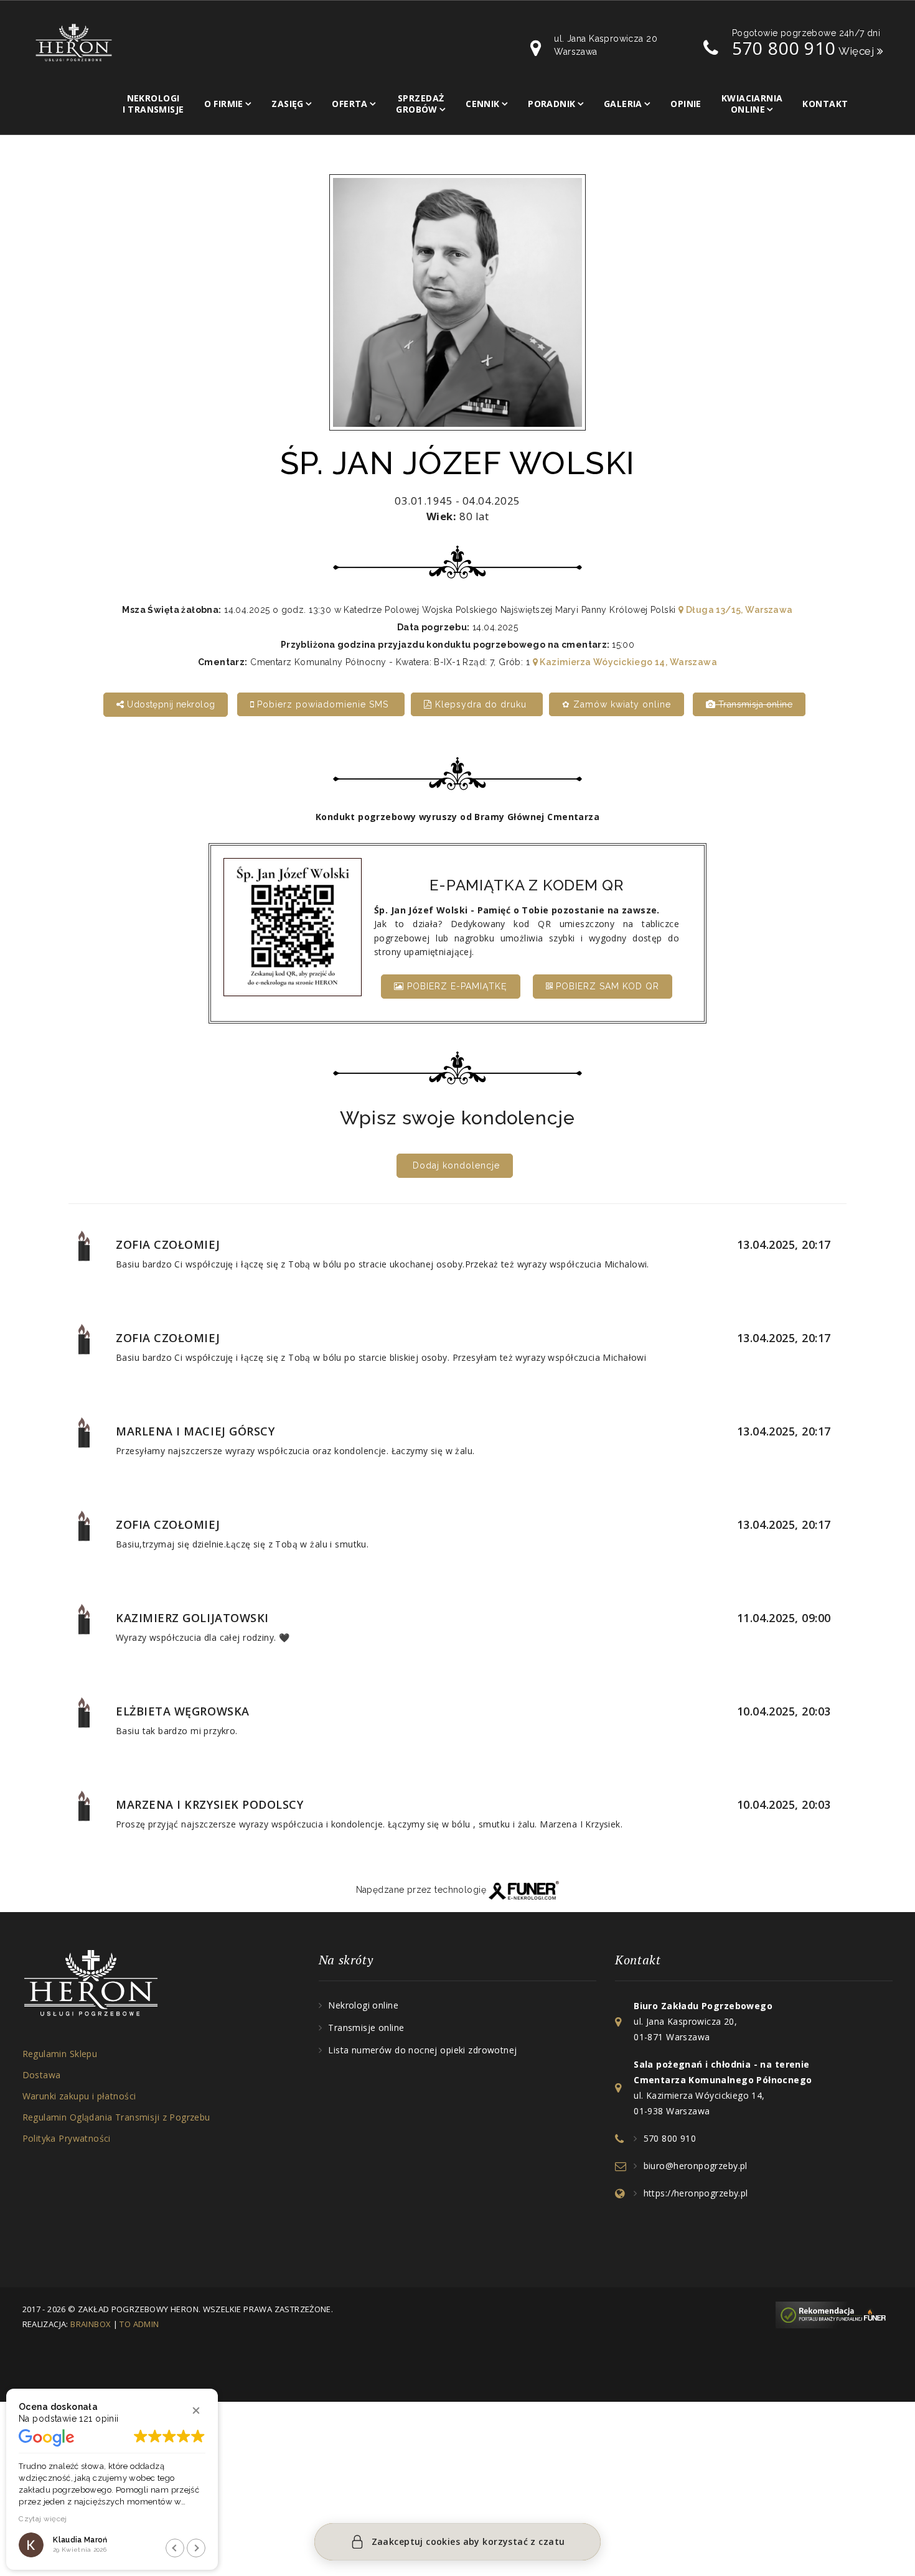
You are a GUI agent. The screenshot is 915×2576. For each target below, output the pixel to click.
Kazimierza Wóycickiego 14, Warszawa (627, 662)
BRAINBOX (91, 2324)
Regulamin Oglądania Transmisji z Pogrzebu (116, 2117)
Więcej (858, 51)
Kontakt (825, 104)
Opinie (686, 104)
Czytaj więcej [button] (43, 2519)
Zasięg (288, 104)
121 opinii (99, 2419)
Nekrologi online (363, 2005)
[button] (196, 2410)
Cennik (483, 104)
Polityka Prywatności (67, 2138)
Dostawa (42, 2075)
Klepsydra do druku (481, 704)
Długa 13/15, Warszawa (738, 610)
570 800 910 (784, 48)
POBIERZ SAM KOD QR (606, 986)
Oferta (350, 104)
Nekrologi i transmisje (153, 104)
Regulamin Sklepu (60, 2054)
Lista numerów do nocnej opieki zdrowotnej (422, 2050)
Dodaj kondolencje (456, 1165)
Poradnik (551, 104)
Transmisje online (366, 2028)
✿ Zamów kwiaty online (617, 704)
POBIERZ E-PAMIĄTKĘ (456, 986)
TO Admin (139, 2324)
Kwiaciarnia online (752, 104)
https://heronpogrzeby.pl (696, 2193)
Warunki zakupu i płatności (79, 2096)
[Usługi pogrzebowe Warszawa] (834, 2314)
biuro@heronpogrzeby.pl (696, 2166)
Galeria (623, 104)
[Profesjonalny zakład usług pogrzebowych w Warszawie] (74, 42)
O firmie (224, 104)
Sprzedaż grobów (420, 104)
